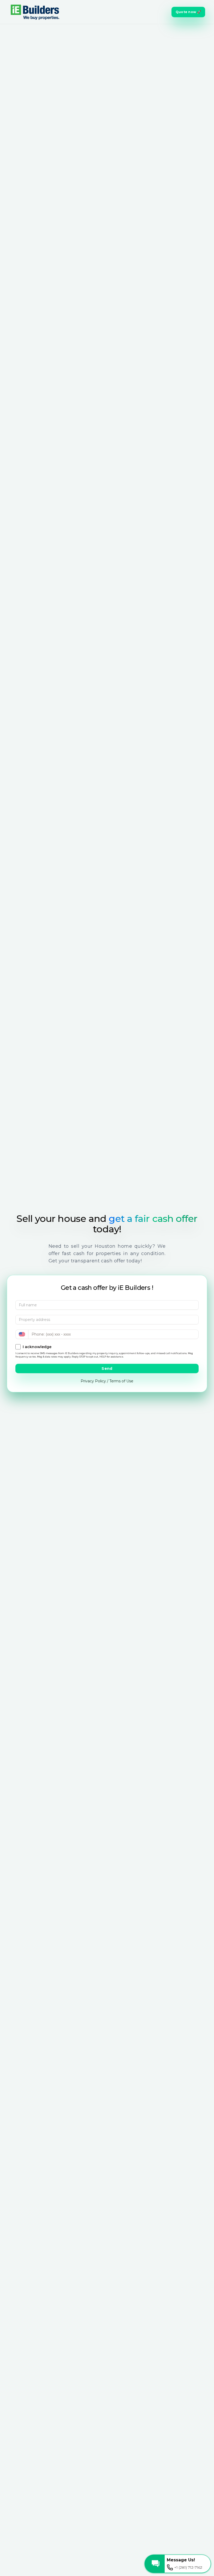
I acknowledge (37, 1347)
